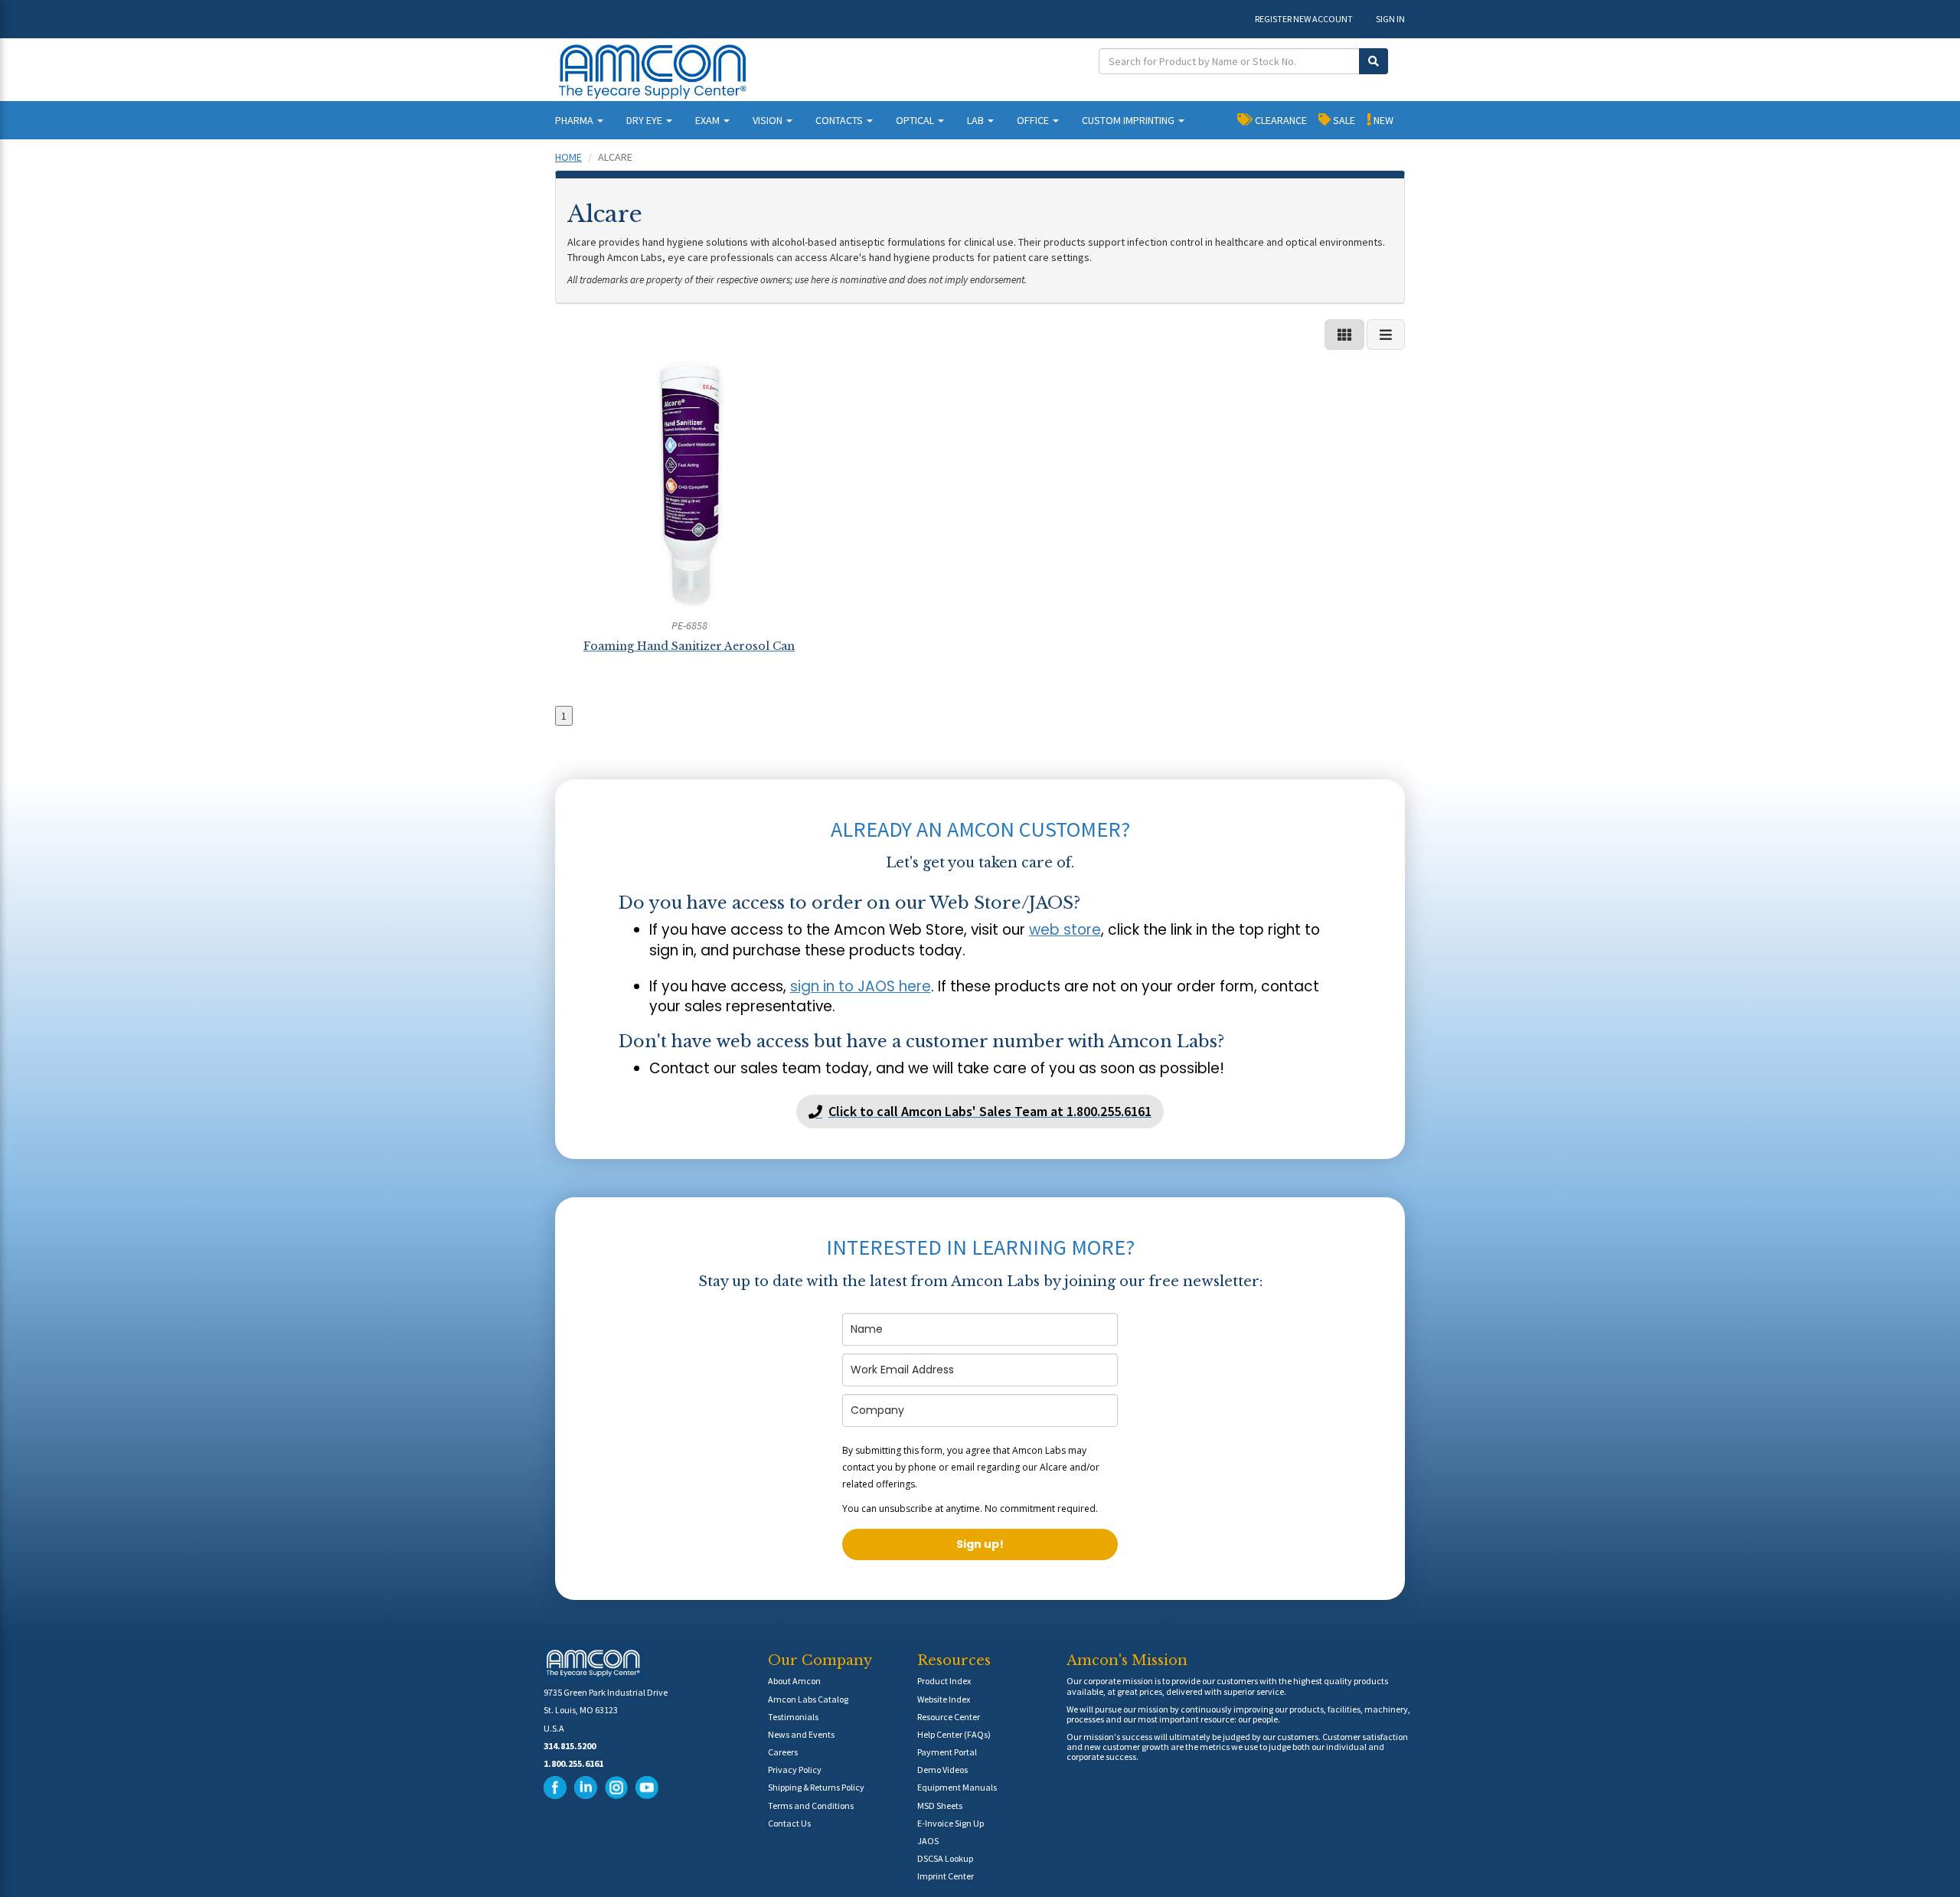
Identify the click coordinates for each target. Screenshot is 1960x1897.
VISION (769, 120)
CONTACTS (840, 120)
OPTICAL (916, 120)
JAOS (928, 1841)
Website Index (944, 1699)
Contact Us (789, 1823)
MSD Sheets (940, 1806)
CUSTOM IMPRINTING (1129, 120)
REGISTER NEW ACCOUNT (1304, 19)
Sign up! (980, 1544)
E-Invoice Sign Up (951, 1823)
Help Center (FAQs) (954, 1734)
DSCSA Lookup (945, 1858)
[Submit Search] (1374, 61)
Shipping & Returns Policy (816, 1787)
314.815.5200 (570, 1746)
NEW (1382, 120)
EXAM (709, 120)
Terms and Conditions (811, 1806)
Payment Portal (947, 1752)
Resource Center (949, 1717)
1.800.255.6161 (573, 1763)
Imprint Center (946, 1876)
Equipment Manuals (957, 1787)
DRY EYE (645, 120)
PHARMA (575, 120)
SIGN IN (1390, 19)
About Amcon (794, 1681)
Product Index (944, 1681)
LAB (977, 120)
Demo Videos (942, 1770)
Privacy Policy (795, 1770)
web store (1065, 930)
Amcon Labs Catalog (808, 1699)
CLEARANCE (1280, 120)
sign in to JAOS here (861, 986)
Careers (783, 1752)
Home (568, 157)
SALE (1343, 120)
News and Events (801, 1734)
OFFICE (1034, 120)
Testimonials (793, 1717)
